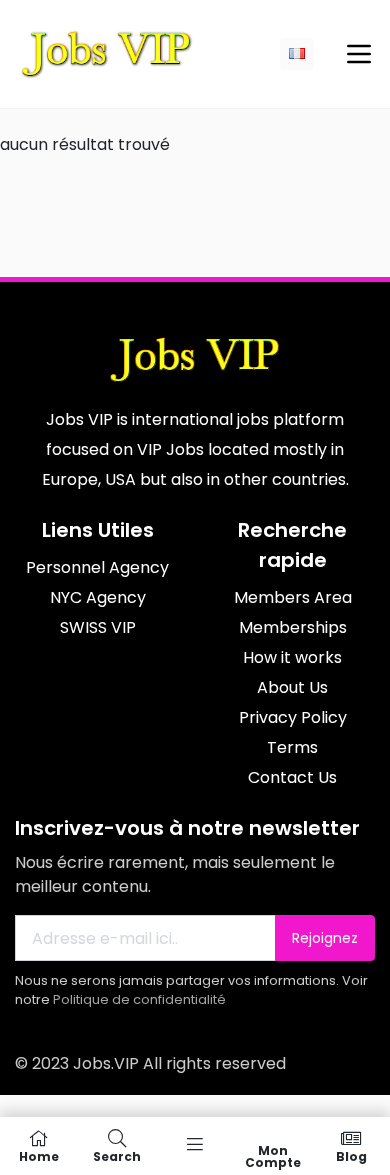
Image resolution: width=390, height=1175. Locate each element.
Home (39, 1155)
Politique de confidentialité (139, 999)
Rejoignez (325, 938)
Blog (351, 1155)
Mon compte (273, 1155)
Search (117, 1155)
